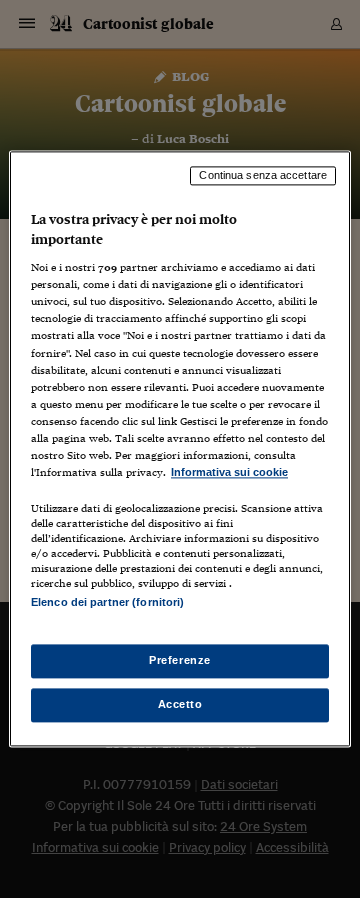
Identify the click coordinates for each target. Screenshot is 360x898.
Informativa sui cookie (229, 472)
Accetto (180, 705)
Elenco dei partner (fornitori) (107, 602)
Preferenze (180, 661)
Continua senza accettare (263, 175)
